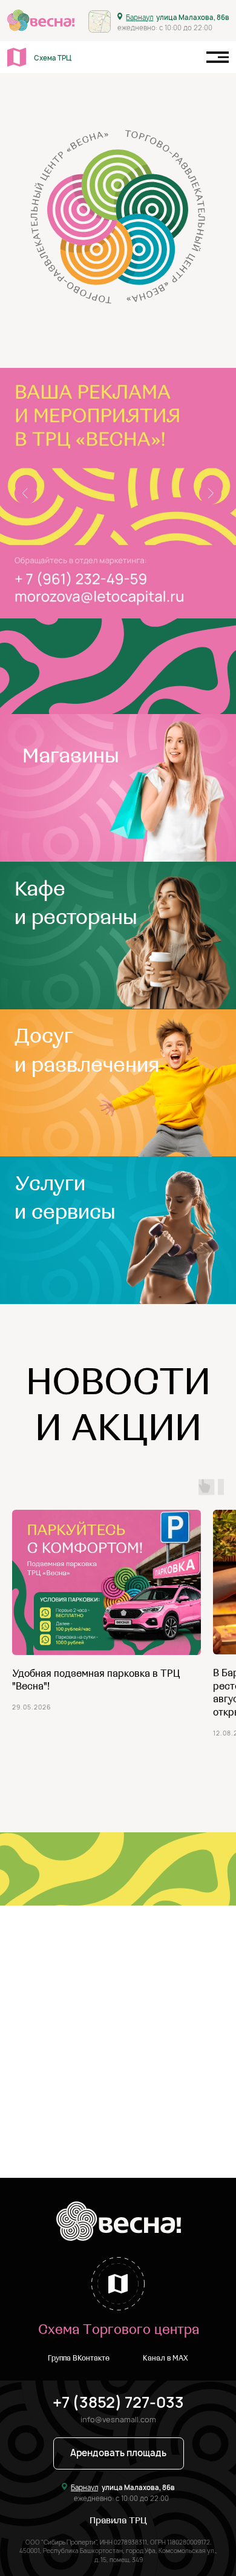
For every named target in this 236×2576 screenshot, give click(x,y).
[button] (119, 2454)
